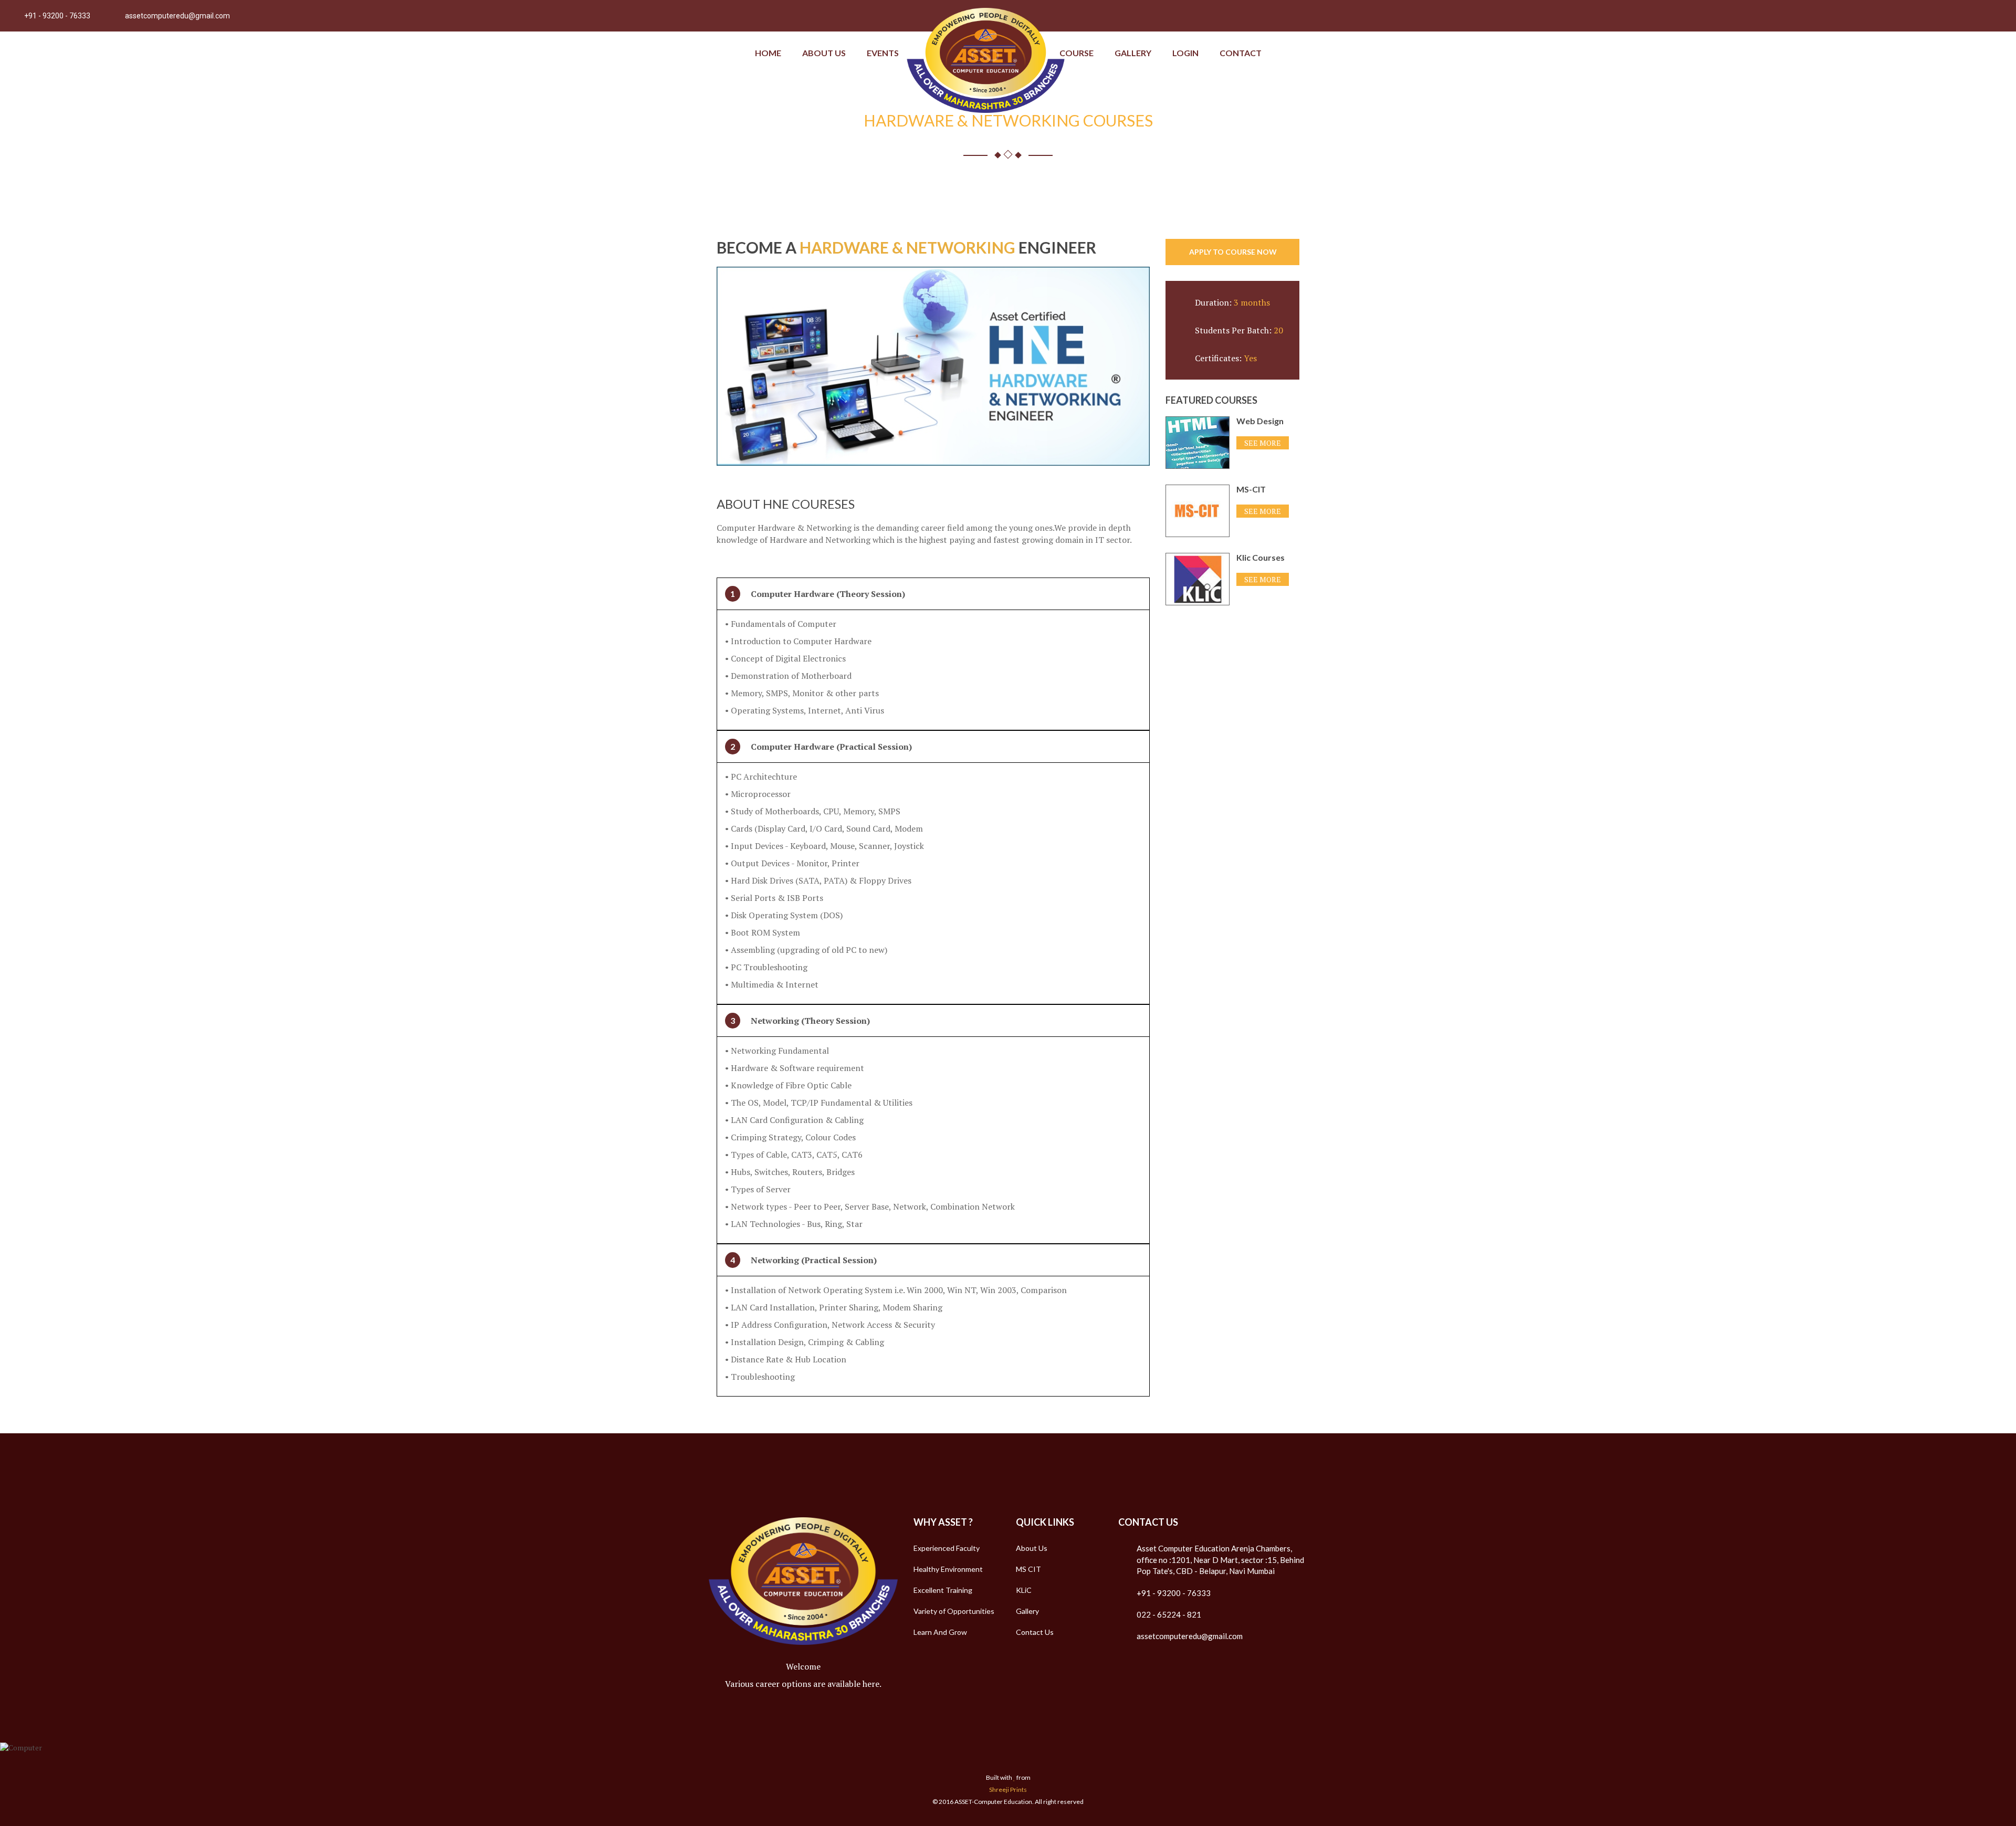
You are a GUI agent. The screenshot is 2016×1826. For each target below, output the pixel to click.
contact (1241, 53)
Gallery (1133, 53)
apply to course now (1233, 252)
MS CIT (1028, 1569)
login (1185, 53)
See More (1263, 443)
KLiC (1024, 1590)
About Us (824, 53)
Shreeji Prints (1008, 1790)
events (883, 53)
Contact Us (1035, 1632)
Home (768, 53)
